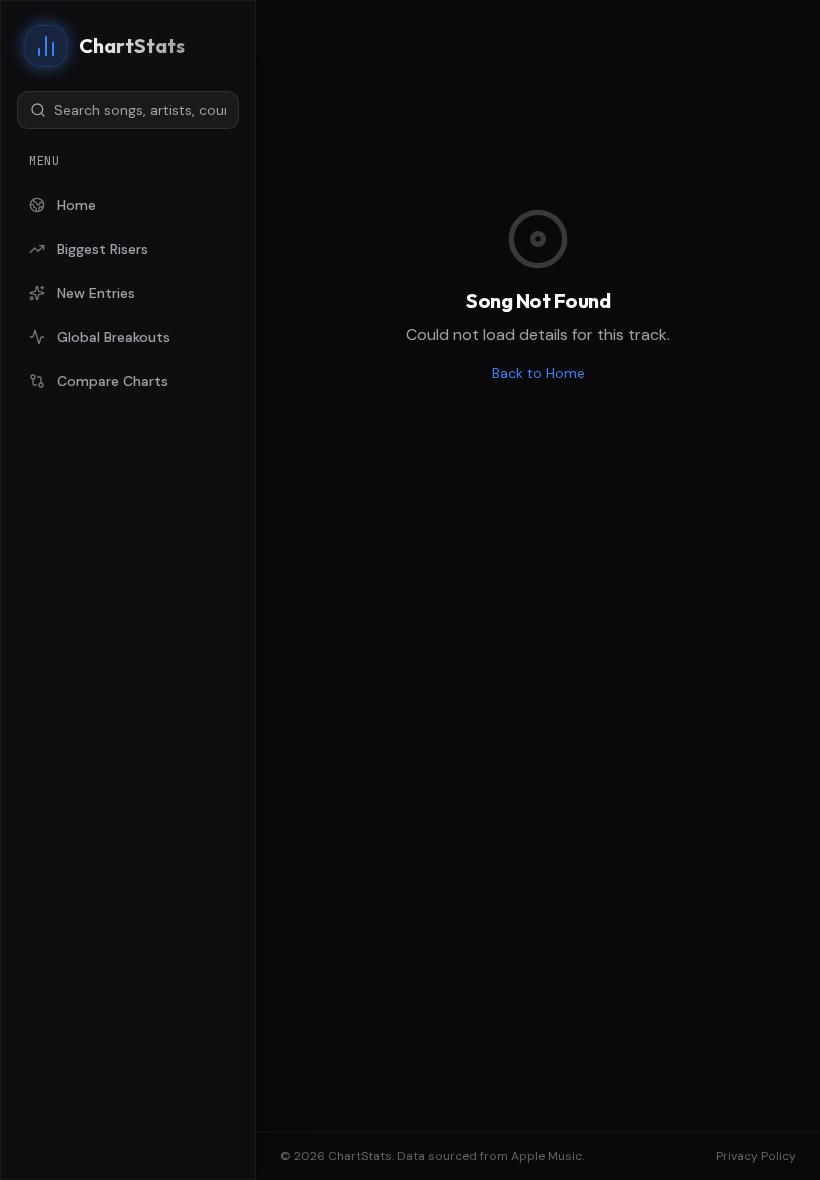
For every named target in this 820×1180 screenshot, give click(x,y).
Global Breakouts (113, 337)
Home (76, 205)
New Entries (96, 293)
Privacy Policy (756, 1156)
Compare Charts (112, 381)
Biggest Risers (102, 249)
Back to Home (538, 373)
